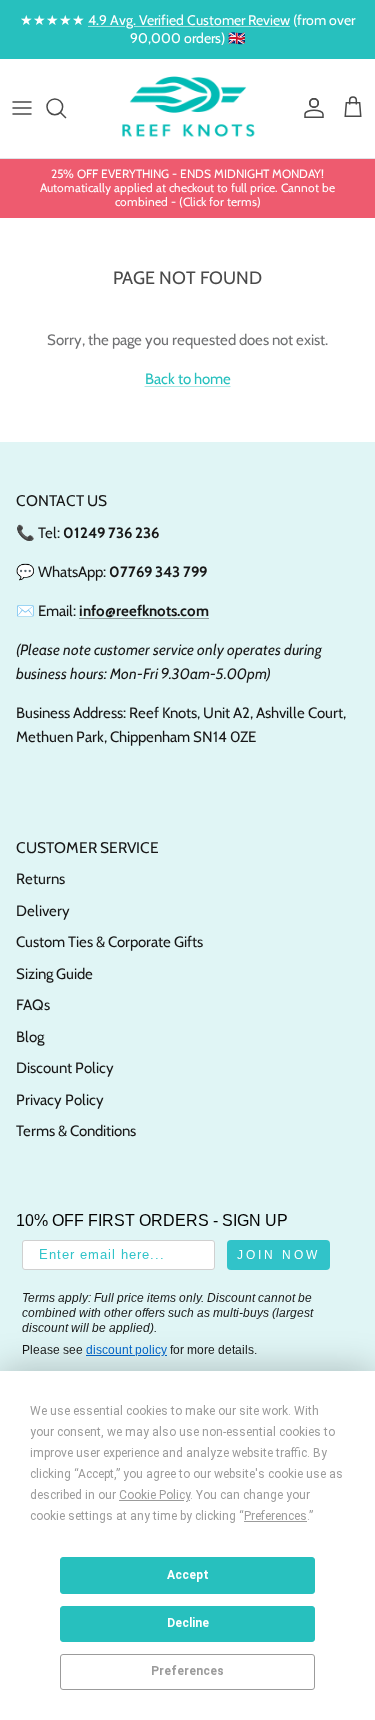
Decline (188, 1623)
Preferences (187, 1671)
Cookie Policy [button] (154, 1495)
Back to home (188, 379)
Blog (30, 1037)
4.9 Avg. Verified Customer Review (189, 20)
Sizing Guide (54, 974)
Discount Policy (65, 1068)
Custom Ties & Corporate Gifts (109, 942)
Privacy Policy (60, 1100)
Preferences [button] (275, 1516)
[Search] (66, 108)
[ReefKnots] (188, 108)
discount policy (126, 1350)
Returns (40, 879)
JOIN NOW (278, 1255)
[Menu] (22, 108)
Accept (188, 1575)
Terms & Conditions (76, 1131)
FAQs (33, 1005)
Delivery (43, 911)
